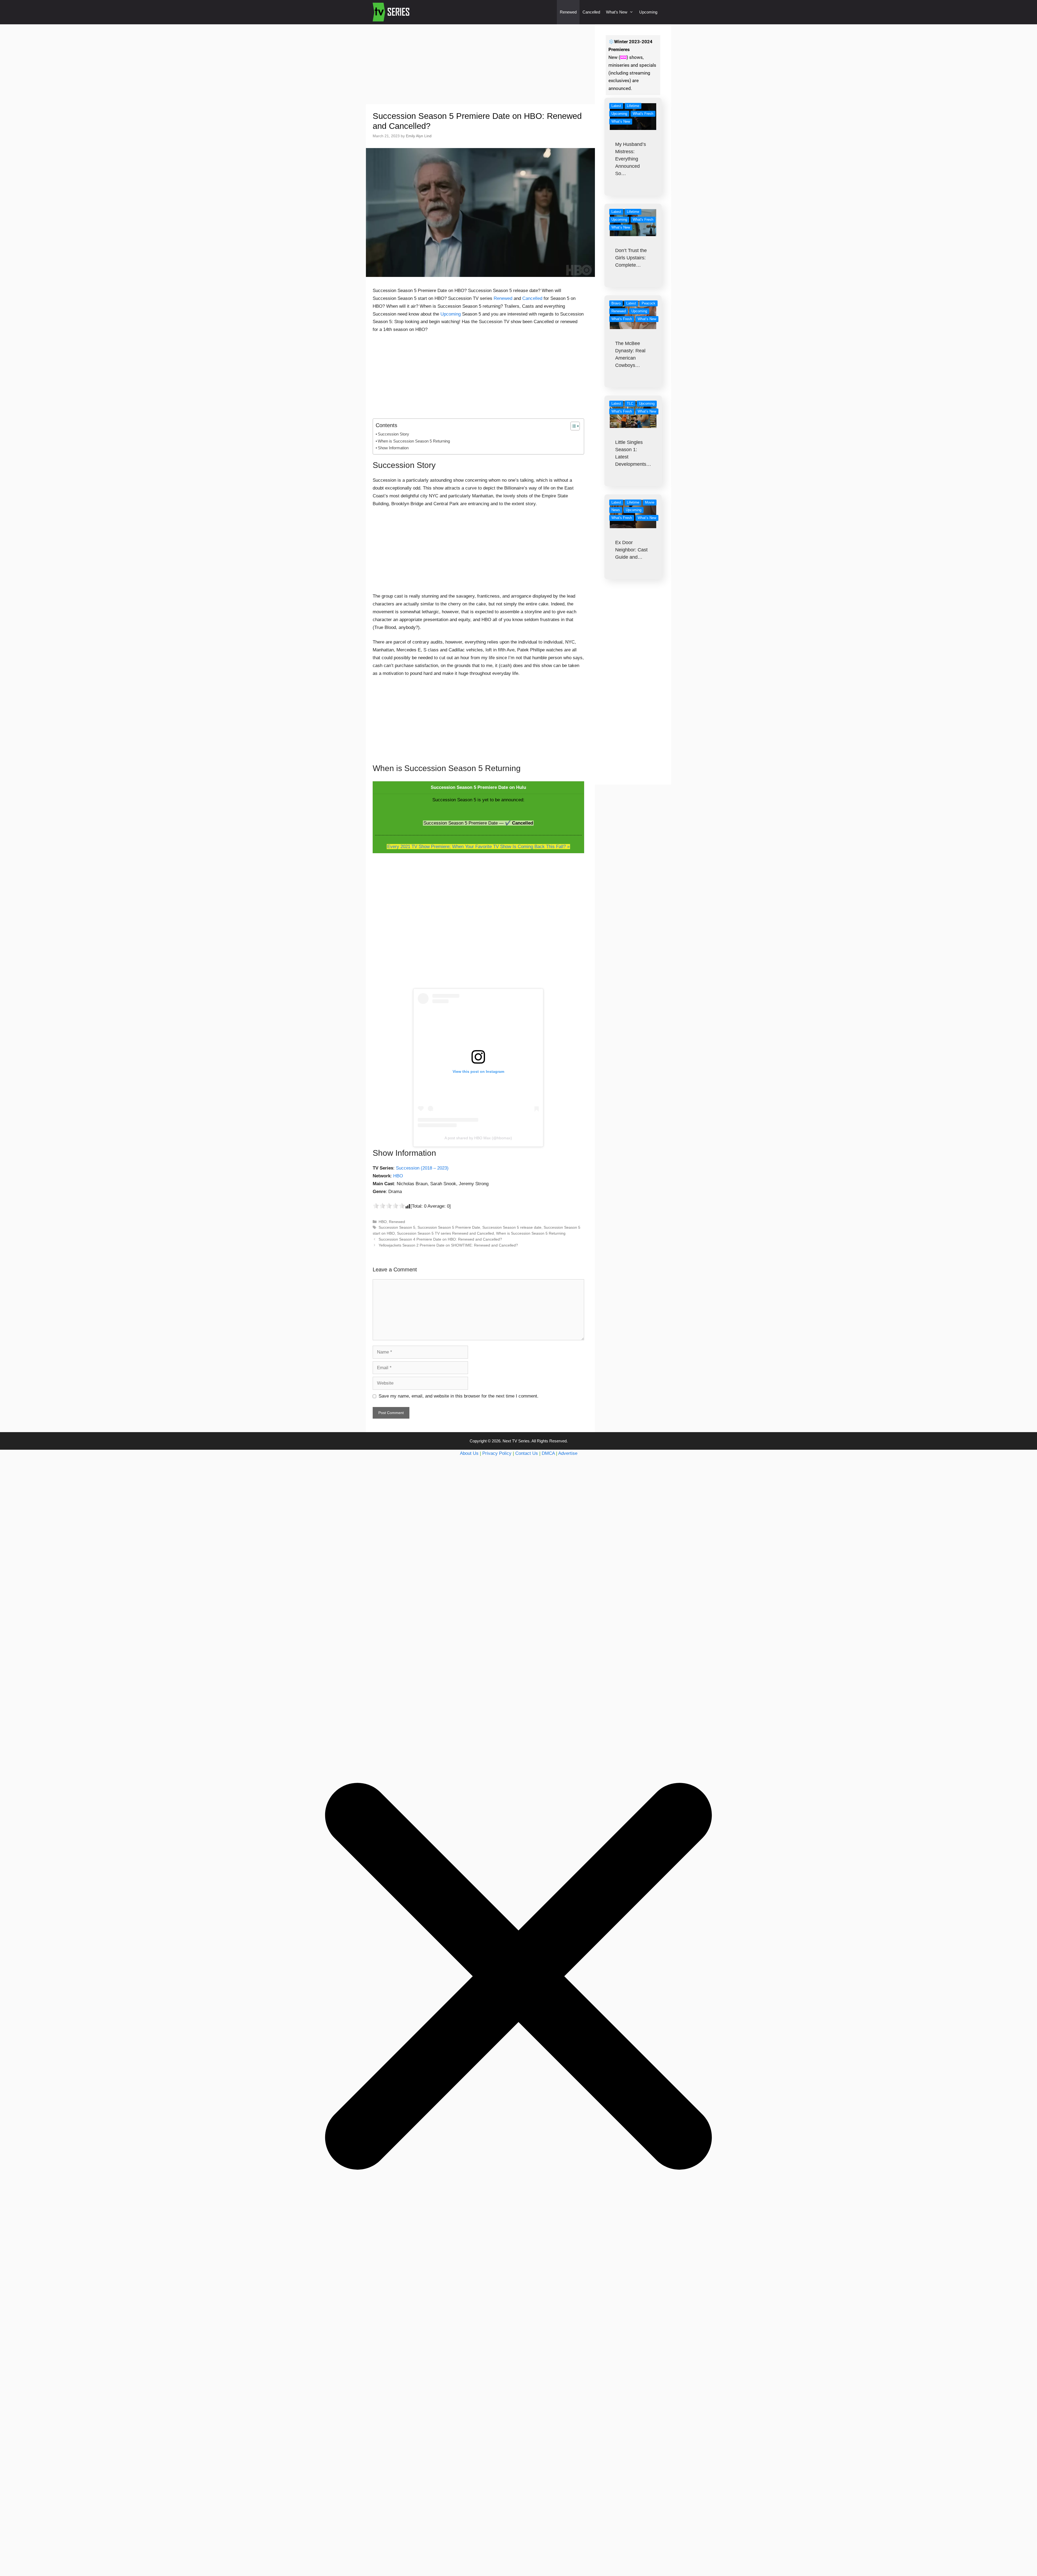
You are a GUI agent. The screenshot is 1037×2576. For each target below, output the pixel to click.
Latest (616, 106)
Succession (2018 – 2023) (422, 1168)
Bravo (616, 303)
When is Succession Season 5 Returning (414, 441)
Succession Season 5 (397, 1227)
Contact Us (527, 1453)
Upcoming (648, 12)
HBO (398, 1176)
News (616, 510)
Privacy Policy (497, 1453)
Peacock (649, 303)
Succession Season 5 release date (512, 1227)
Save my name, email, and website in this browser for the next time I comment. (459, 1396)
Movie (650, 502)
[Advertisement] (480, 64)
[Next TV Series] (392, 12)
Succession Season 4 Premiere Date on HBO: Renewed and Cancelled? (440, 1239)
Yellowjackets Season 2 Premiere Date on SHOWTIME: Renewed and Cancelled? (448, 1245)
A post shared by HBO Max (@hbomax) (478, 1138)
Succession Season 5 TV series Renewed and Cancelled (445, 1233)
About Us (469, 1453)
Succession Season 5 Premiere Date (449, 1227)
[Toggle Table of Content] (572, 426)
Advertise (568, 1453)
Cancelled (591, 12)
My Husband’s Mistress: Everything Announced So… (631, 159)
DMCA (548, 1453)
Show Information (393, 448)
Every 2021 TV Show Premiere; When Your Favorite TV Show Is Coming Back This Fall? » (478, 847)
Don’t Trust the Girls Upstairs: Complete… (631, 258)
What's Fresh (643, 114)
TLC (630, 403)
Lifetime (633, 106)
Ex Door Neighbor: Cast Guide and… (631, 550)
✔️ (508, 823)
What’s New (617, 12)
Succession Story (393, 434)
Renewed (568, 12)
